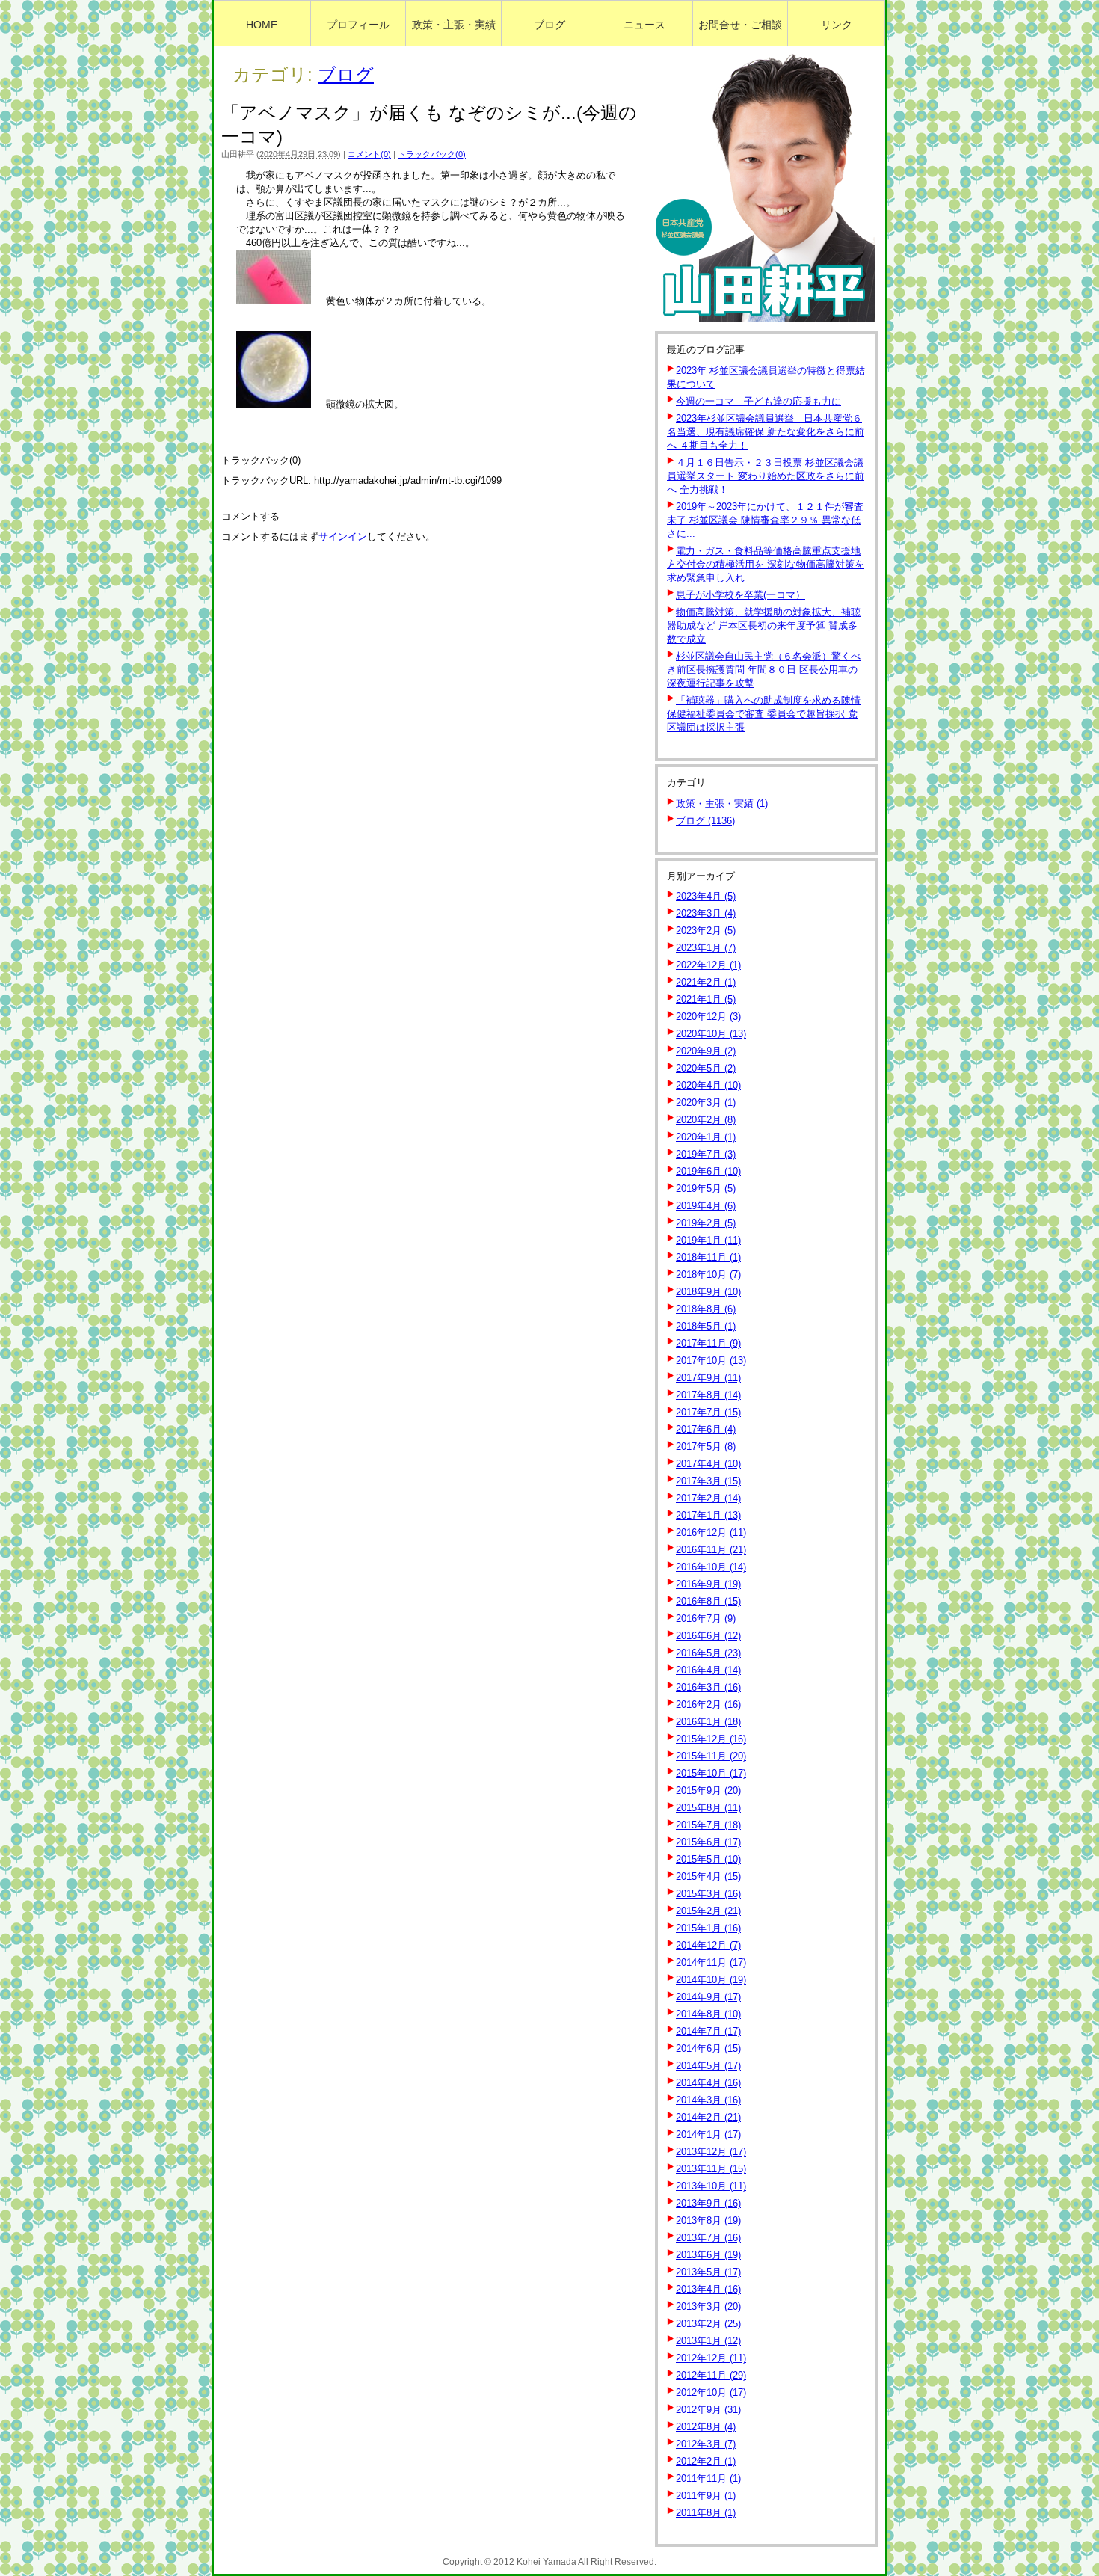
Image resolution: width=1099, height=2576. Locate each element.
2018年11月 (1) (708, 1257)
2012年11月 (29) (711, 2375)
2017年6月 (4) (706, 1429)
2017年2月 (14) (708, 1498)
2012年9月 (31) (708, 2410)
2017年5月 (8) (706, 1447)
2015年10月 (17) (711, 1773)
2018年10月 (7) (708, 1275)
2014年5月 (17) (708, 2066)
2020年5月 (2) (706, 1068)
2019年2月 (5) (706, 1223)
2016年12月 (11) (711, 1533)
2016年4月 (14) (708, 1670)
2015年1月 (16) (708, 1928)
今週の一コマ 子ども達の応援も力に (758, 401)
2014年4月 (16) (708, 2083)
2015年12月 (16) (711, 1739)
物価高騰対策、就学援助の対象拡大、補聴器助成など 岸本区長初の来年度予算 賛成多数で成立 (764, 625)
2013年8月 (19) (708, 2220)
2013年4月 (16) (708, 2289)
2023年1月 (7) (706, 948)
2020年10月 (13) (711, 1034)
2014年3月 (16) (708, 2100)
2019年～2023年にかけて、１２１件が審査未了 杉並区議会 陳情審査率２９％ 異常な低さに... (765, 520)
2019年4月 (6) (706, 1206)
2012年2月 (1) (706, 2461)
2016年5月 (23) (708, 1653)
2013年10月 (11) (711, 2186)
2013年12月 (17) (711, 2152)
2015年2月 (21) (708, 1911)
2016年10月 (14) (711, 1567)
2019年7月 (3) (706, 1154)
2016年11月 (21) (711, 1550)
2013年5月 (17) (708, 2272)
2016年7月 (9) (706, 1619)
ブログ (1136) (705, 821)
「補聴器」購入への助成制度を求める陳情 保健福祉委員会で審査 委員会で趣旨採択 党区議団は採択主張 (764, 714)
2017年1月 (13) (708, 1515)
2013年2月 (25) (708, 2324)
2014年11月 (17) (711, 1962)
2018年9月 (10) (708, 1292)
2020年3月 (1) (706, 1103)
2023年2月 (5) (706, 931)
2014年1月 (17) (708, 2134)
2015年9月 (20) (708, 1790)
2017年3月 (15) (708, 1481)
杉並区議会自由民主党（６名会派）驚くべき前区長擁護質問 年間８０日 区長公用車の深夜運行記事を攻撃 (764, 670)
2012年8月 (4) (706, 2427)
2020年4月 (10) (708, 1085)
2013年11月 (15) (711, 2169)
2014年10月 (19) (711, 1980)
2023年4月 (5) (706, 896)
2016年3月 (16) (708, 1687)
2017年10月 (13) (711, 1361)
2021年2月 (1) (706, 982)
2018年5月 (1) (706, 1326)
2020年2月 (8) (706, 1120)
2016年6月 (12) (708, 1636)
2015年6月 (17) (708, 1842)
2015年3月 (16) (708, 1894)
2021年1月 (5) (706, 999)
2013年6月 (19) (708, 2255)
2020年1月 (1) (706, 1137)
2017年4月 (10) (708, 1464)
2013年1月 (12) (708, 2341)
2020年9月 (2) (706, 1051)
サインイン (343, 537)
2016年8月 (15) (708, 1601)
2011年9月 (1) (706, 2496)
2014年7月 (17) (708, 2031)
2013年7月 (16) (708, 2238)
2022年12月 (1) (708, 965)
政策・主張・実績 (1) (722, 803)
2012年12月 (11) (711, 2358)
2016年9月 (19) (708, 1584)
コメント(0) (369, 154)
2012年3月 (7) (706, 2444)
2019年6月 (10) (708, 1171)
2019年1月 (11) (708, 1240)
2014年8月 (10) (708, 2014)
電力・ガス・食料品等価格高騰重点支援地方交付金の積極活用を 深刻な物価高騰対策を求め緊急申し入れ (766, 564)
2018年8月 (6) (706, 1309)
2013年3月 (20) (708, 2306)
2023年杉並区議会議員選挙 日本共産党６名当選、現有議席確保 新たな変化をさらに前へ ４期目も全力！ (766, 432)
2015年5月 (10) (708, 1859)
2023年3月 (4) (706, 913)
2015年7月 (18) (708, 1825)
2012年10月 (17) (711, 2392)
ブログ (346, 74)
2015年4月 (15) (708, 1876)
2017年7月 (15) (708, 1412)
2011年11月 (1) (708, 2478)
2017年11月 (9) (708, 1343)
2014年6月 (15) (708, 2048)
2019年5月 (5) (706, 1189)
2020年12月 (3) (708, 1017)
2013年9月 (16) (708, 2203)
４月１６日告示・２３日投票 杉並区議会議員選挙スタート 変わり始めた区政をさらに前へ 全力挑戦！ (766, 476)
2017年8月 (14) (708, 1395)
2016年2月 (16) (708, 1704)
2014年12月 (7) (708, 1945)
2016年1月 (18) (708, 1722)
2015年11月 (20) (711, 1756)
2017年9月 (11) (708, 1378)
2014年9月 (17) (708, 1997)
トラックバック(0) (432, 154)
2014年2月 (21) (708, 2117)
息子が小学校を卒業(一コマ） (741, 595)
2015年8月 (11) (708, 1808)
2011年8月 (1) (706, 2513)
